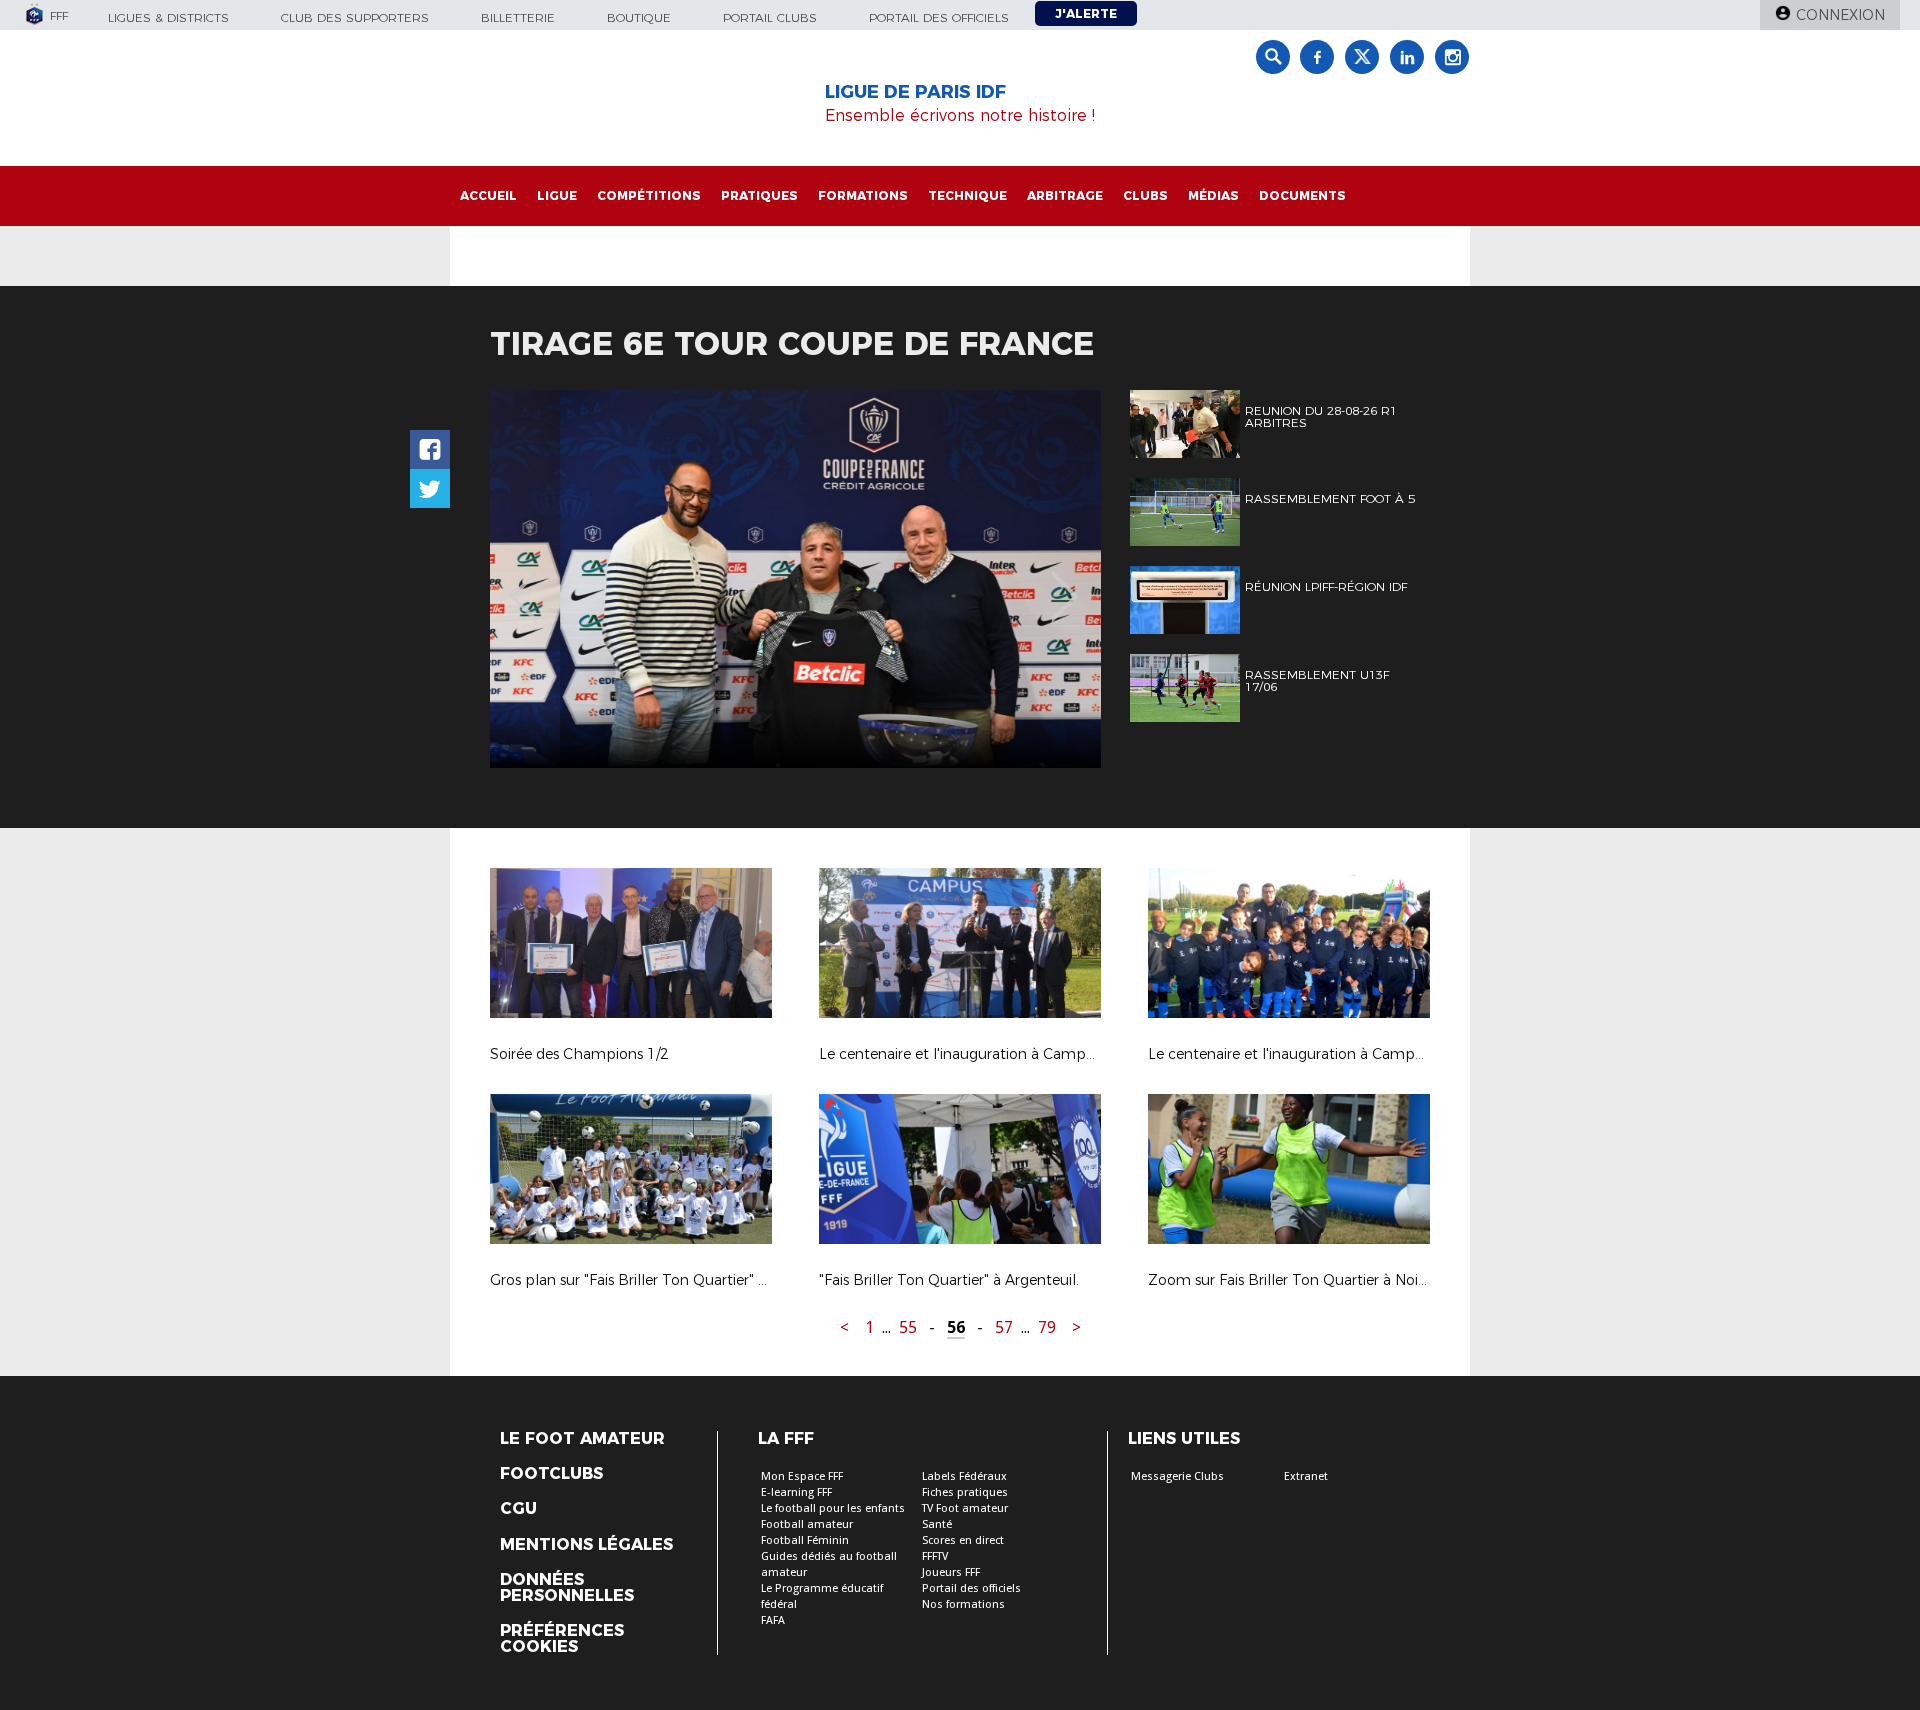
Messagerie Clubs (1177, 1476)
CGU (518, 1509)
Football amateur (807, 1524)
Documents (1302, 195)
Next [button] (1064, 582)
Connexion (1840, 15)
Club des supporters (355, 17)
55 (908, 1327)
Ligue (557, 195)
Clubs (1145, 195)
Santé (937, 1524)
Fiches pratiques (965, 1492)
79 (1047, 1327)
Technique (967, 195)
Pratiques (759, 195)
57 (1004, 1327)
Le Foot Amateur (582, 1439)
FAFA (773, 1620)
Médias (1213, 195)
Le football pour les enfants (833, 1508)
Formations (863, 195)
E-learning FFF (796, 1492)
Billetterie (518, 17)
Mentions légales (586, 1545)
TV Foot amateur (965, 1508)
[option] (795, 579)
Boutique (639, 17)
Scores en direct (963, 1540)
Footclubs (551, 1474)
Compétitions (649, 195)
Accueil (488, 195)
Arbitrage (1065, 195)
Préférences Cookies (562, 1639)
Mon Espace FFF (802, 1476)
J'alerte (1086, 13)
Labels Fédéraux (964, 1476)
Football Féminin (805, 1540)
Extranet (1306, 1476)
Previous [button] (523, 582)
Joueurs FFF (951, 1572)
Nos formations (963, 1604)
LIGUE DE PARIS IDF (915, 92)
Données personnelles (567, 1588)
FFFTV (935, 1556)
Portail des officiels (939, 17)
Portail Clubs (770, 17)
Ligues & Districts (168, 17)
